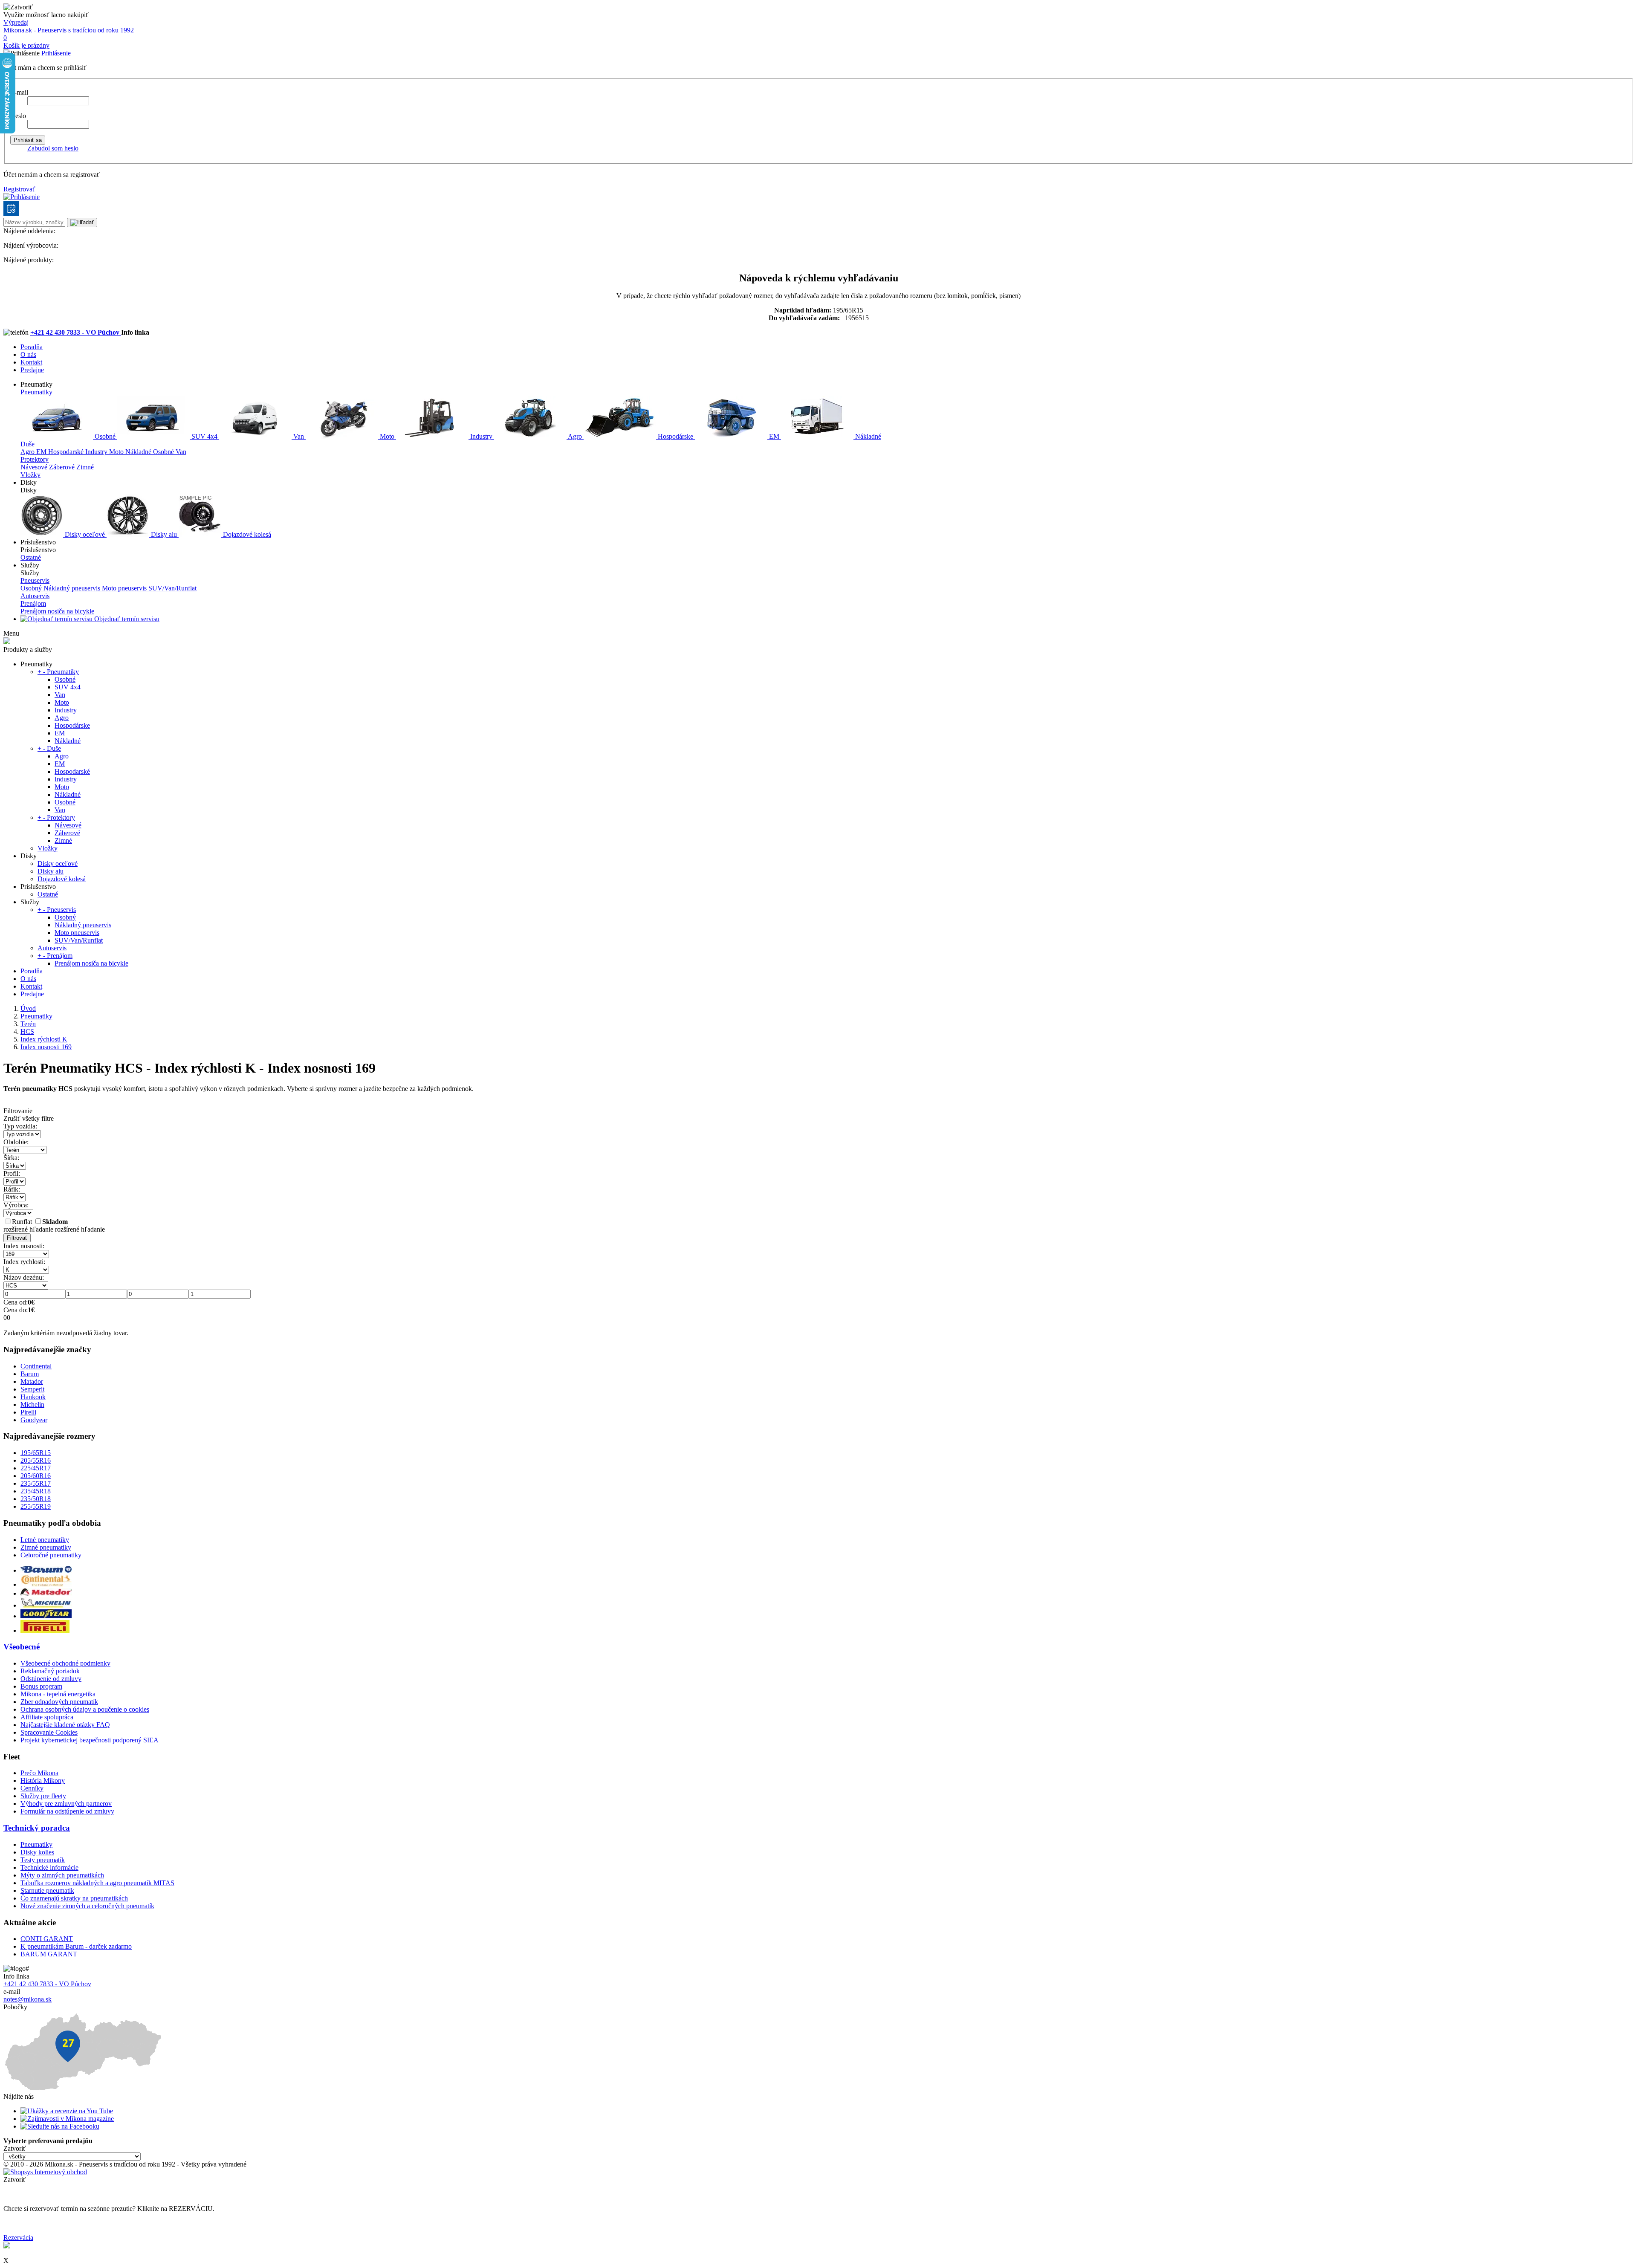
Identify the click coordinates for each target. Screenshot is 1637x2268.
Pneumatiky (36, 392)
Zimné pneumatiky (46, 1547)
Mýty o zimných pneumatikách (62, 1875)
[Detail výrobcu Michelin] (46, 1605)
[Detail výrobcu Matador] (46, 1593)
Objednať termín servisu (126, 619)
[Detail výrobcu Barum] (46, 1570)
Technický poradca (37, 1828)
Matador (32, 1381)
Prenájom (33, 603)
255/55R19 (36, 1506)
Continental (36, 1366)
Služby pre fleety (43, 1796)
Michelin (32, 1404)
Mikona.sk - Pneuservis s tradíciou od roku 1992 (69, 30)
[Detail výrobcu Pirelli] (45, 1630)
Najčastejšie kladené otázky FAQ (65, 1725)
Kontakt (31, 362)
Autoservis (35, 596)
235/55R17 (36, 1483)
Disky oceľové (85, 534)
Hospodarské (67, 452)
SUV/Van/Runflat (172, 588)
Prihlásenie (56, 53)
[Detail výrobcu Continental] (46, 1584)
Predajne (32, 370)
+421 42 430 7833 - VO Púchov (76, 332)
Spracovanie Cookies (49, 1732)
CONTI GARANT (47, 1939)
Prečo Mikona (39, 1773)
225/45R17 (36, 1468)
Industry (481, 436)
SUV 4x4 (204, 436)
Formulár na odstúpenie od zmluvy (67, 1811)
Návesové (35, 467)
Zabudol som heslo (53, 148)
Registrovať (19, 189)
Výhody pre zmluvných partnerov (66, 1804)
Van (299, 436)
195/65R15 (36, 1453)
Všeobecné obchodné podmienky (65, 1663)
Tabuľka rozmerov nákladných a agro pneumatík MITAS (97, 1883)
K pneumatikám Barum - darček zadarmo (76, 1946)
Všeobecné (22, 1647)
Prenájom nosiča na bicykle (57, 611)
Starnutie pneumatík (47, 1890)
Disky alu (164, 534)
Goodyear (34, 1420)
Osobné (105, 436)
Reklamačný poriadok (50, 1671)
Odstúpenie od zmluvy (51, 1679)
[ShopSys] (45, 2172)
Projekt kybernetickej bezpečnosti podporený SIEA (90, 1740)
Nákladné (867, 436)
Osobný (32, 588)
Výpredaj (16, 22)
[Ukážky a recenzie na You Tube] (67, 2111)
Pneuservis (35, 580)
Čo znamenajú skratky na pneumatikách (74, 1898)
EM (774, 436)
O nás (28, 354)
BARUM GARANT (49, 1954)
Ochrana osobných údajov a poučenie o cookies (85, 1709)
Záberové (63, 467)
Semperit (32, 1389)
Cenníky (32, 1788)
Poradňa (32, 347)
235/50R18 (36, 1499)
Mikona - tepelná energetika (58, 1694)
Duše (27, 444)
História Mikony (43, 1781)
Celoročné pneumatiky (51, 1555)
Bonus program (41, 1686)
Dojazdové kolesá (246, 534)
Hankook (33, 1397)
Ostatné (31, 557)
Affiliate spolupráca (47, 1717)
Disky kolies (37, 1852)
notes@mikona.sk (27, 1999)
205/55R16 (36, 1460)
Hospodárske (675, 436)
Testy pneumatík (43, 1860)
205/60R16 (36, 1476)
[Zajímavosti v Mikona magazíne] (67, 2119)
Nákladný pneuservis (73, 588)
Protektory (35, 459)
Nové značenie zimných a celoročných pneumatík (87, 1906)
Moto (387, 436)
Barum (30, 1374)
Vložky (30, 475)
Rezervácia (18, 2238)
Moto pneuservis (125, 588)
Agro (575, 436)
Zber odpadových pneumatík (59, 1702)
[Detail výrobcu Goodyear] (46, 1616)
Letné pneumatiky (45, 1540)
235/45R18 (36, 1491)
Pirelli (28, 1412)
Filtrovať (17, 1238)
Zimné (85, 467)
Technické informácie (49, 1867)
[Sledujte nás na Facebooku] (60, 2126)
